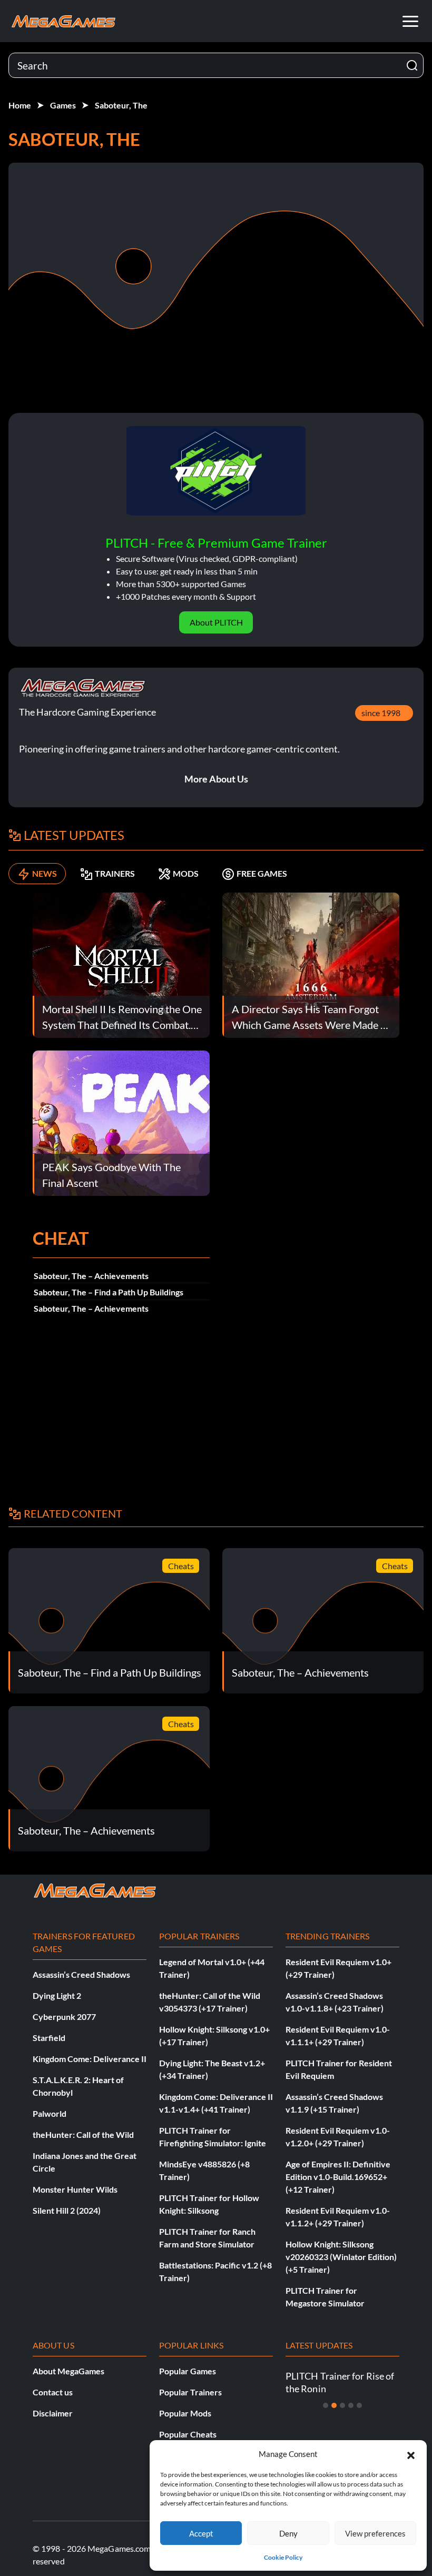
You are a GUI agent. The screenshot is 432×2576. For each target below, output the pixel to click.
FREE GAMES (262, 873)
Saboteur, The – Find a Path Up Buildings (109, 1292)
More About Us (216, 779)
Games (63, 105)
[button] (411, 2454)
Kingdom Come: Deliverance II (90, 2059)
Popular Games (188, 2371)
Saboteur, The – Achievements (91, 1276)
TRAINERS (115, 873)
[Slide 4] (351, 2405)
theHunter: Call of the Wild (83, 2134)
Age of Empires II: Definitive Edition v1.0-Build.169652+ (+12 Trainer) (338, 2177)
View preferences (375, 2533)
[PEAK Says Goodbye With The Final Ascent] (121, 1122)
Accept (201, 2533)
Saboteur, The (121, 105)
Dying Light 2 (57, 1995)
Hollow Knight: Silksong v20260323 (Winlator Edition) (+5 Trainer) (341, 2257)
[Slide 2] (334, 2405)
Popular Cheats (188, 2434)
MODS (186, 873)
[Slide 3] (342, 2405)
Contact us (53, 2392)
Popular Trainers (190, 2392)
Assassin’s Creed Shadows (81, 1974)
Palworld (50, 2113)
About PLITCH (216, 622)
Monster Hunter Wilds (75, 2189)
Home (20, 105)
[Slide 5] (359, 2405)
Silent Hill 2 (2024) (67, 2210)
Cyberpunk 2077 (64, 2017)
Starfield (49, 2038)
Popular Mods (185, 2413)
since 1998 (381, 713)
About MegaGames (68, 2371)
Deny (288, 2533)
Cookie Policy (283, 2557)
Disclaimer (53, 2413)
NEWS (45, 873)
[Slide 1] (326, 2405)
